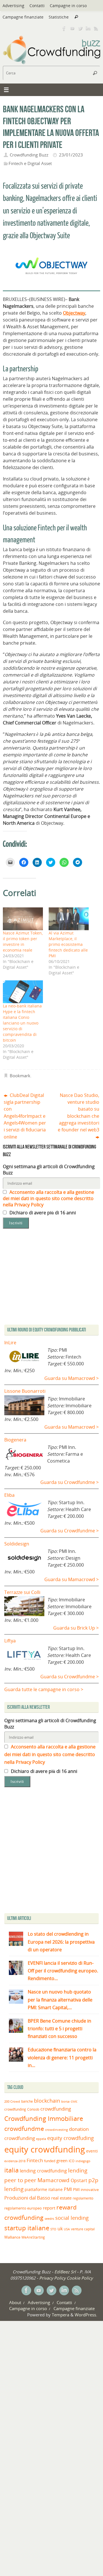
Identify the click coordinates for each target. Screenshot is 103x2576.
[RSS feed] (96, 28)
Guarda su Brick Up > (76, 1628)
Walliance (12, 2237)
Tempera (61, 2315)
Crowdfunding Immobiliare (44, 2118)
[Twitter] (80, 28)
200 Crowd (12, 2101)
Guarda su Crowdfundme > (70, 1482)
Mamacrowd (54, 2180)
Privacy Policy (52, 2278)
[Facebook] (64, 28)
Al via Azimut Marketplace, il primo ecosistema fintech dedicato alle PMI (68, 944)
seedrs (49, 2218)
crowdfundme (24, 2129)
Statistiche (59, 17)
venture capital (83, 2229)
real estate (61, 2198)
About (15, 2302)
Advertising (13, 6)
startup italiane (27, 2228)
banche (27, 2101)
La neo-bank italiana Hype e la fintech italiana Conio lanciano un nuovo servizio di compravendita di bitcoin (22, 1023)
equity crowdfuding (71, 2138)
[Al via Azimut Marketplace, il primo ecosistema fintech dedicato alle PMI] (69, 919)
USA (67, 2229)
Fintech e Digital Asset (30, 163)
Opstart (79, 2180)
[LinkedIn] (88, 28)
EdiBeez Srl (66, 2272)
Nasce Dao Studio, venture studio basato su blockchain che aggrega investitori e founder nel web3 (79, 1112)
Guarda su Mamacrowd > (72, 1378)
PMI (68, 2189)
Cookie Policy (80, 2278)
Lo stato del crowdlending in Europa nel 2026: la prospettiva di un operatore (61, 1942)
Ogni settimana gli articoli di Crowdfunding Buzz (49, 1170)
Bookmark (20, 1076)
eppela (41, 2139)
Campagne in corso (68, 6)
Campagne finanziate (23, 17)
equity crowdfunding (45, 2149)
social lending (72, 2218)
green (62, 2161)
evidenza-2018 (15, 2161)
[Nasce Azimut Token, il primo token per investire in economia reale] (23, 919)
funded (50, 2161)
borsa (65, 2101)
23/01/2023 (71, 155)
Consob (33, 2109)
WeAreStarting (33, 2237)
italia (11, 2170)
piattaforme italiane (44, 2190)
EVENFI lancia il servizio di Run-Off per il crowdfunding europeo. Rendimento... (63, 1971)
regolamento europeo (23, 2208)
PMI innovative (86, 2190)
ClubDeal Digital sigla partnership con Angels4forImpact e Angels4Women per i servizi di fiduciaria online (25, 1116)
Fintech (35, 2160)
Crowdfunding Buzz (29, 155)
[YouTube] (72, 28)
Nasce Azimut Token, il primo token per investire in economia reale (23, 941)
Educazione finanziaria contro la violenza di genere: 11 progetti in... (62, 2057)
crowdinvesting (57, 2130)
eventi (92, 2151)
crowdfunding (56, 2109)
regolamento (83, 2198)
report (49, 2208)
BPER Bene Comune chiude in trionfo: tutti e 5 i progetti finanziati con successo (60, 2029)
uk (60, 2229)
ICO (72, 2161)
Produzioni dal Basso (27, 2198)
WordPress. (86, 2315)
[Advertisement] (51, 1852)
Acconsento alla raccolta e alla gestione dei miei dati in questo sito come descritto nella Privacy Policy (48, 1198)
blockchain (47, 2101)
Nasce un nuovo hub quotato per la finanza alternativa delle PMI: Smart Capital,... (60, 1999)
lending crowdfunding (43, 2171)
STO (53, 2229)
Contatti (37, 6)
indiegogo (83, 2161)
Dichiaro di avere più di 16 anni (42, 1213)
